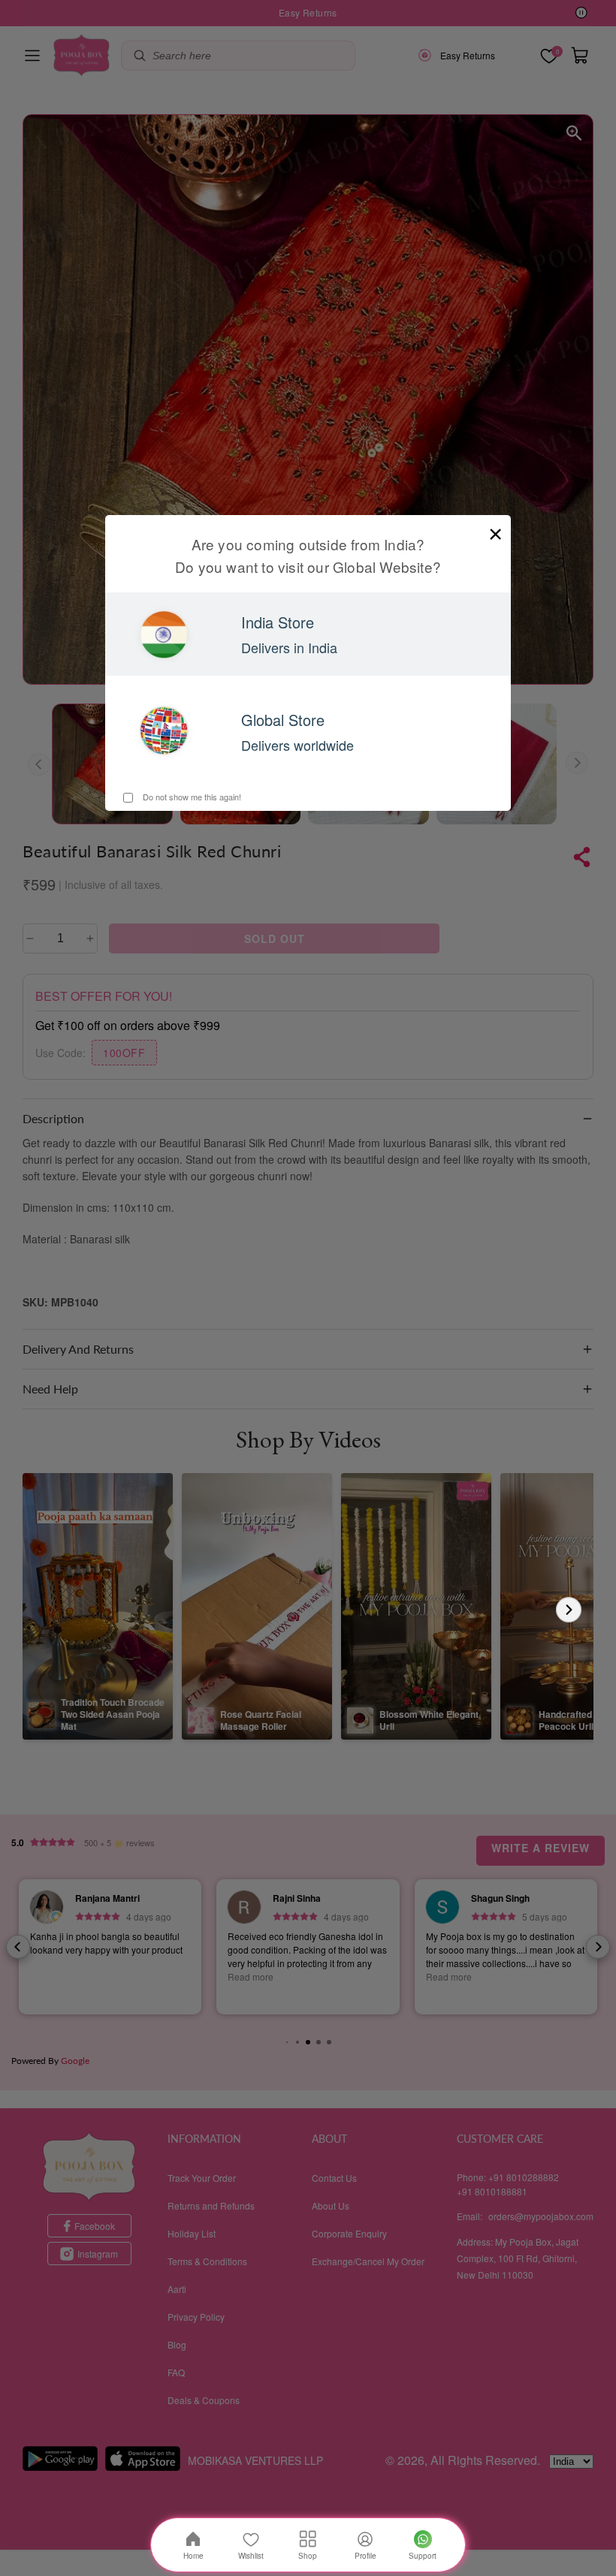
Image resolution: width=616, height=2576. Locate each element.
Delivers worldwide (297, 745)
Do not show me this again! (191, 797)
